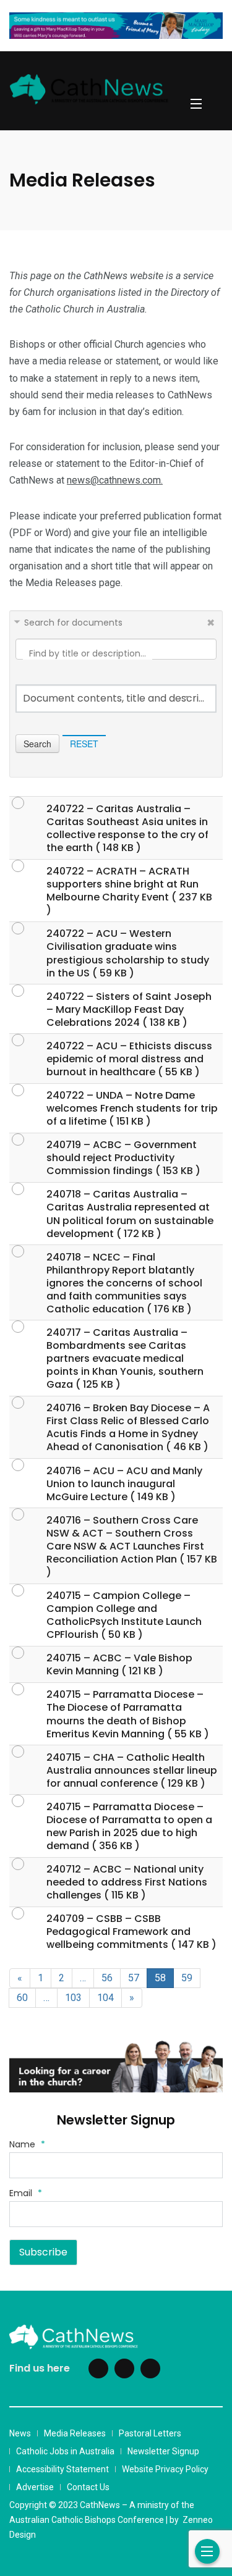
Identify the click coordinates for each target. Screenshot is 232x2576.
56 (107, 1978)
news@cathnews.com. (115, 480)
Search (37, 744)
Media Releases (75, 2433)
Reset (84, 744)
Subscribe (43, 2252)
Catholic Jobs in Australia (65, 2451)
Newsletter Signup (163, 2451)
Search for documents (73, 623)
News (20, 2433)
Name (27, 2144)
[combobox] (116, 699)
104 (105, 1998)
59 (187, 1978)
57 (134, 1978)
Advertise (35, 2487)
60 (22, 1998)
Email (26, 2193)
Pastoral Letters (150, 2433)
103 (73, 1998)
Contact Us (88, 2487)
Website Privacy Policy (165, 2469)
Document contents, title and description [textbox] (116, 699)
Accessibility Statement (62, 2469)
